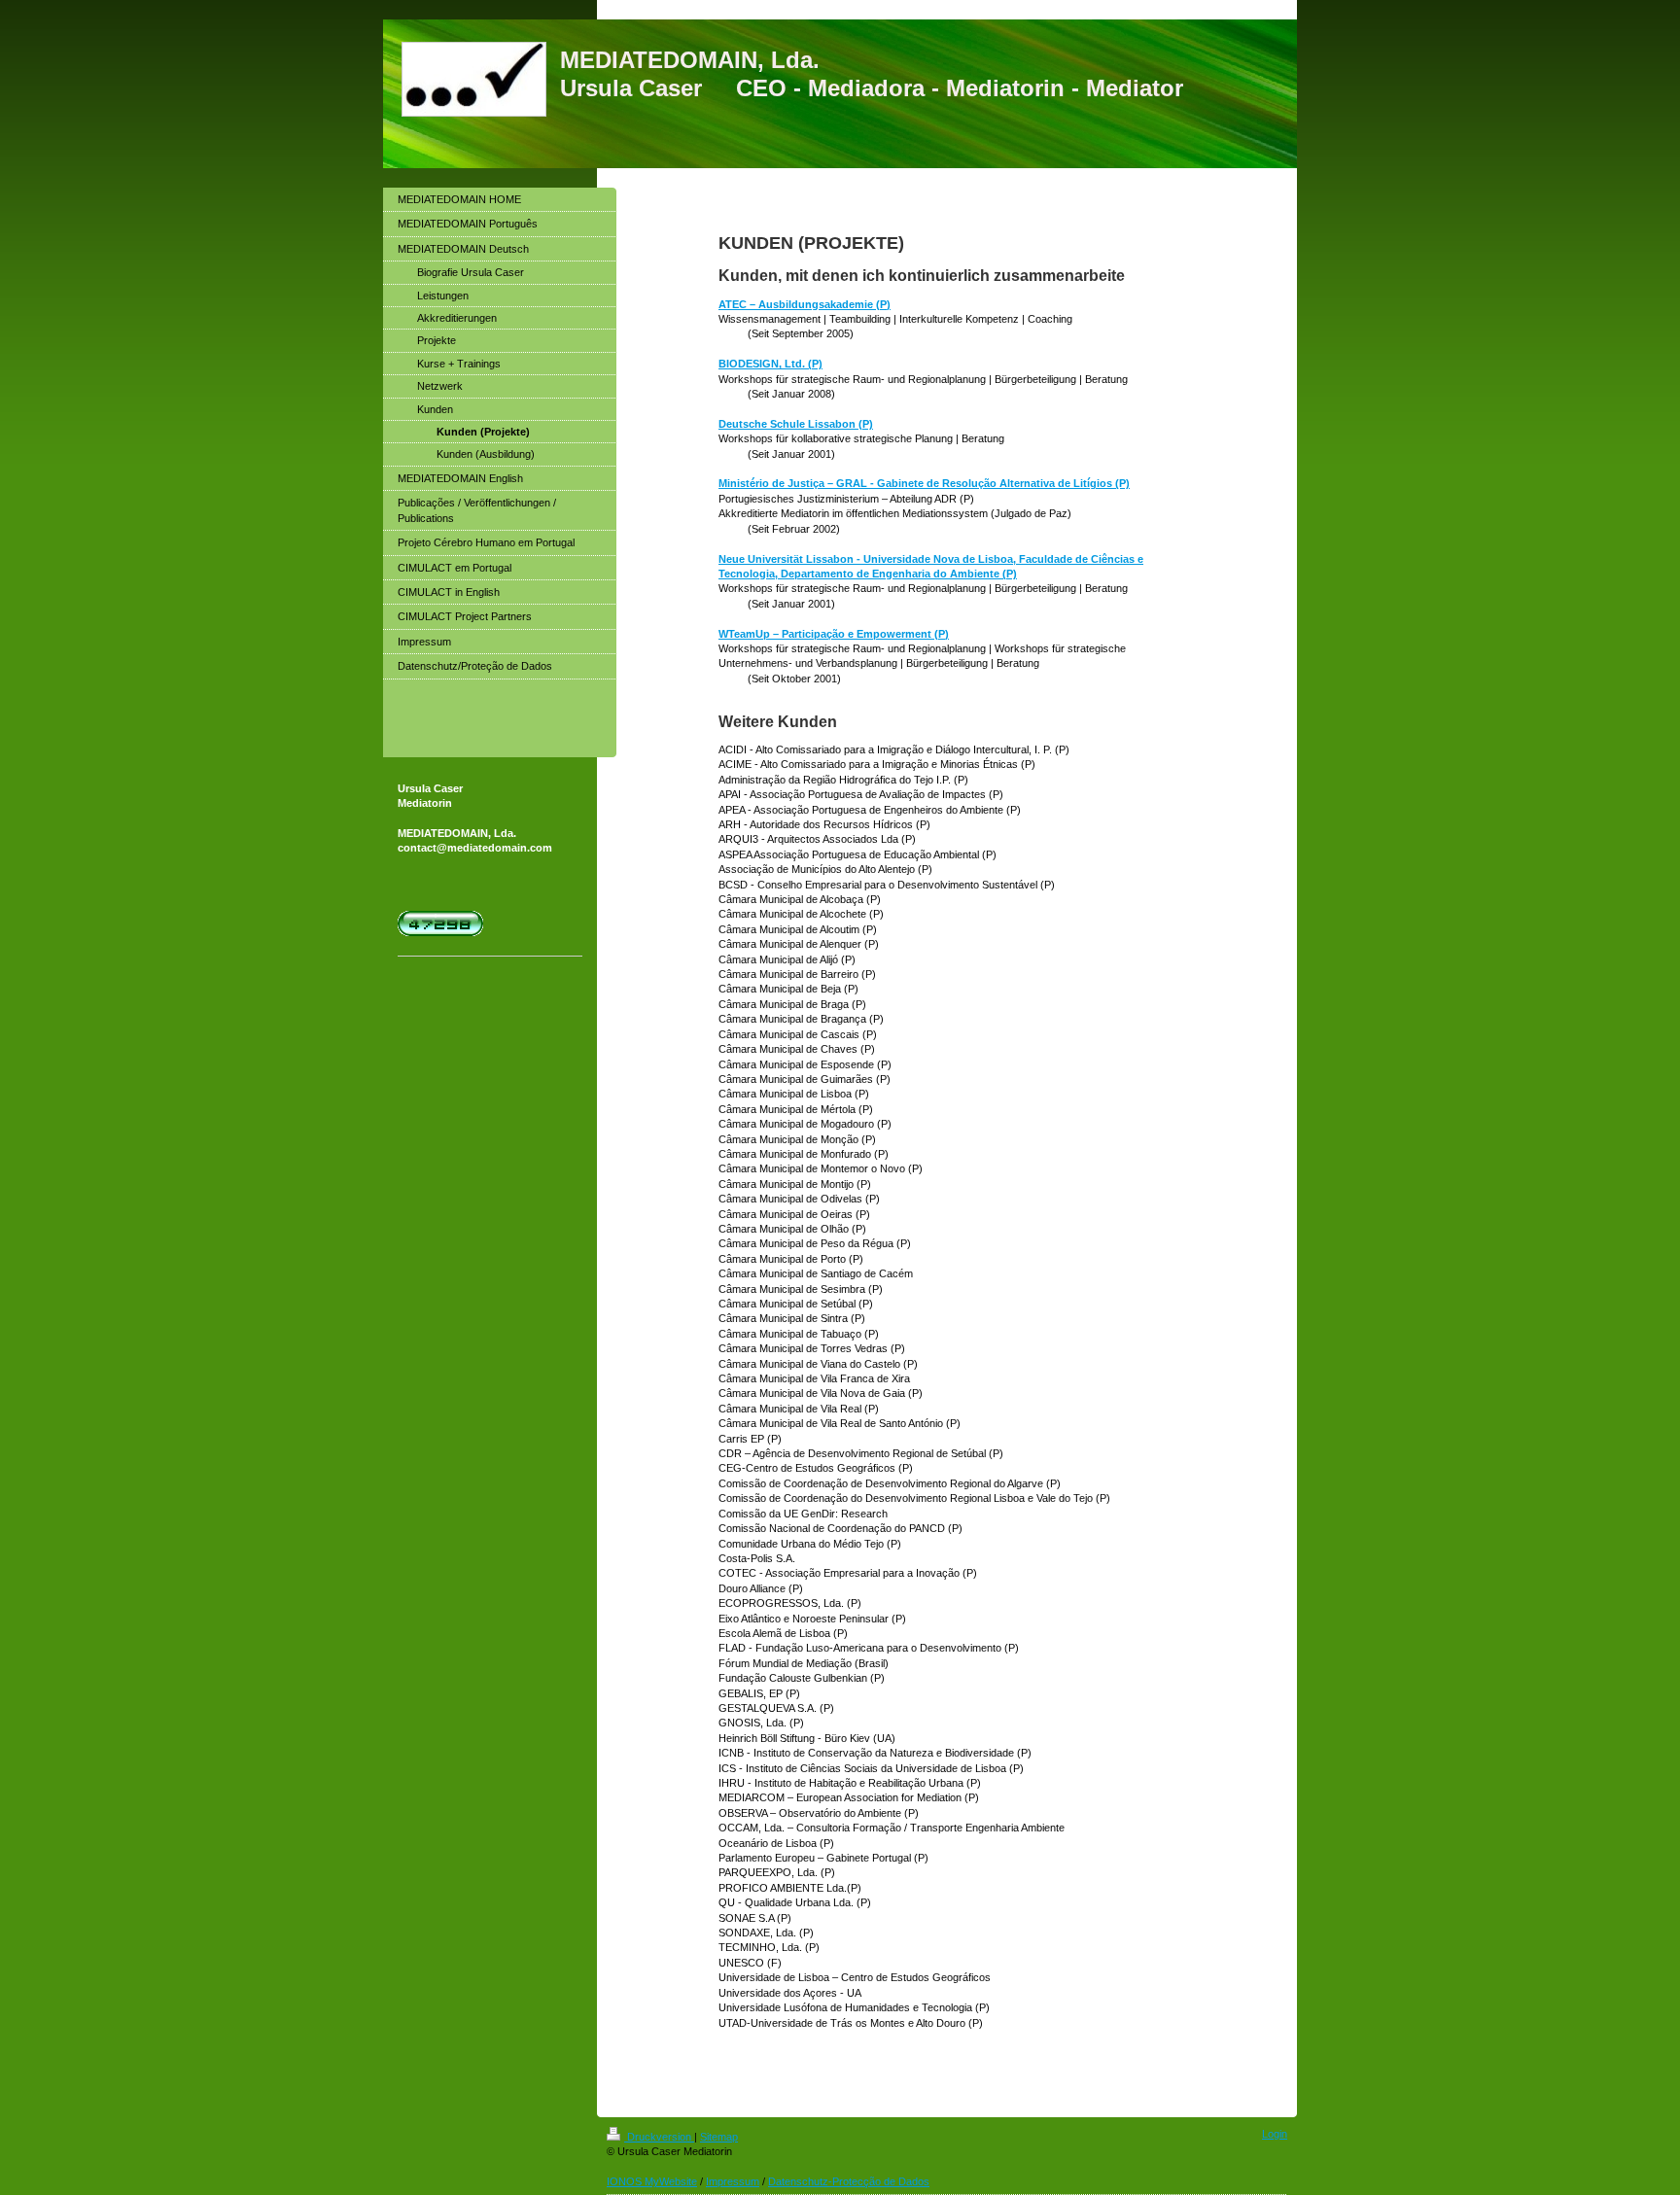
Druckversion (659, 2137)
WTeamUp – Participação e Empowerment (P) (834, 634)
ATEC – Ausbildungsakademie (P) (805, 304)
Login (1275, 2134)
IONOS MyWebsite (652, 2181)
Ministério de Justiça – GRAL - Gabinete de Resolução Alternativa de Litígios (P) (924, 483)
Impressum (733, 2181)
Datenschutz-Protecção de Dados (849, 2181)
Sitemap (719, 2137)
